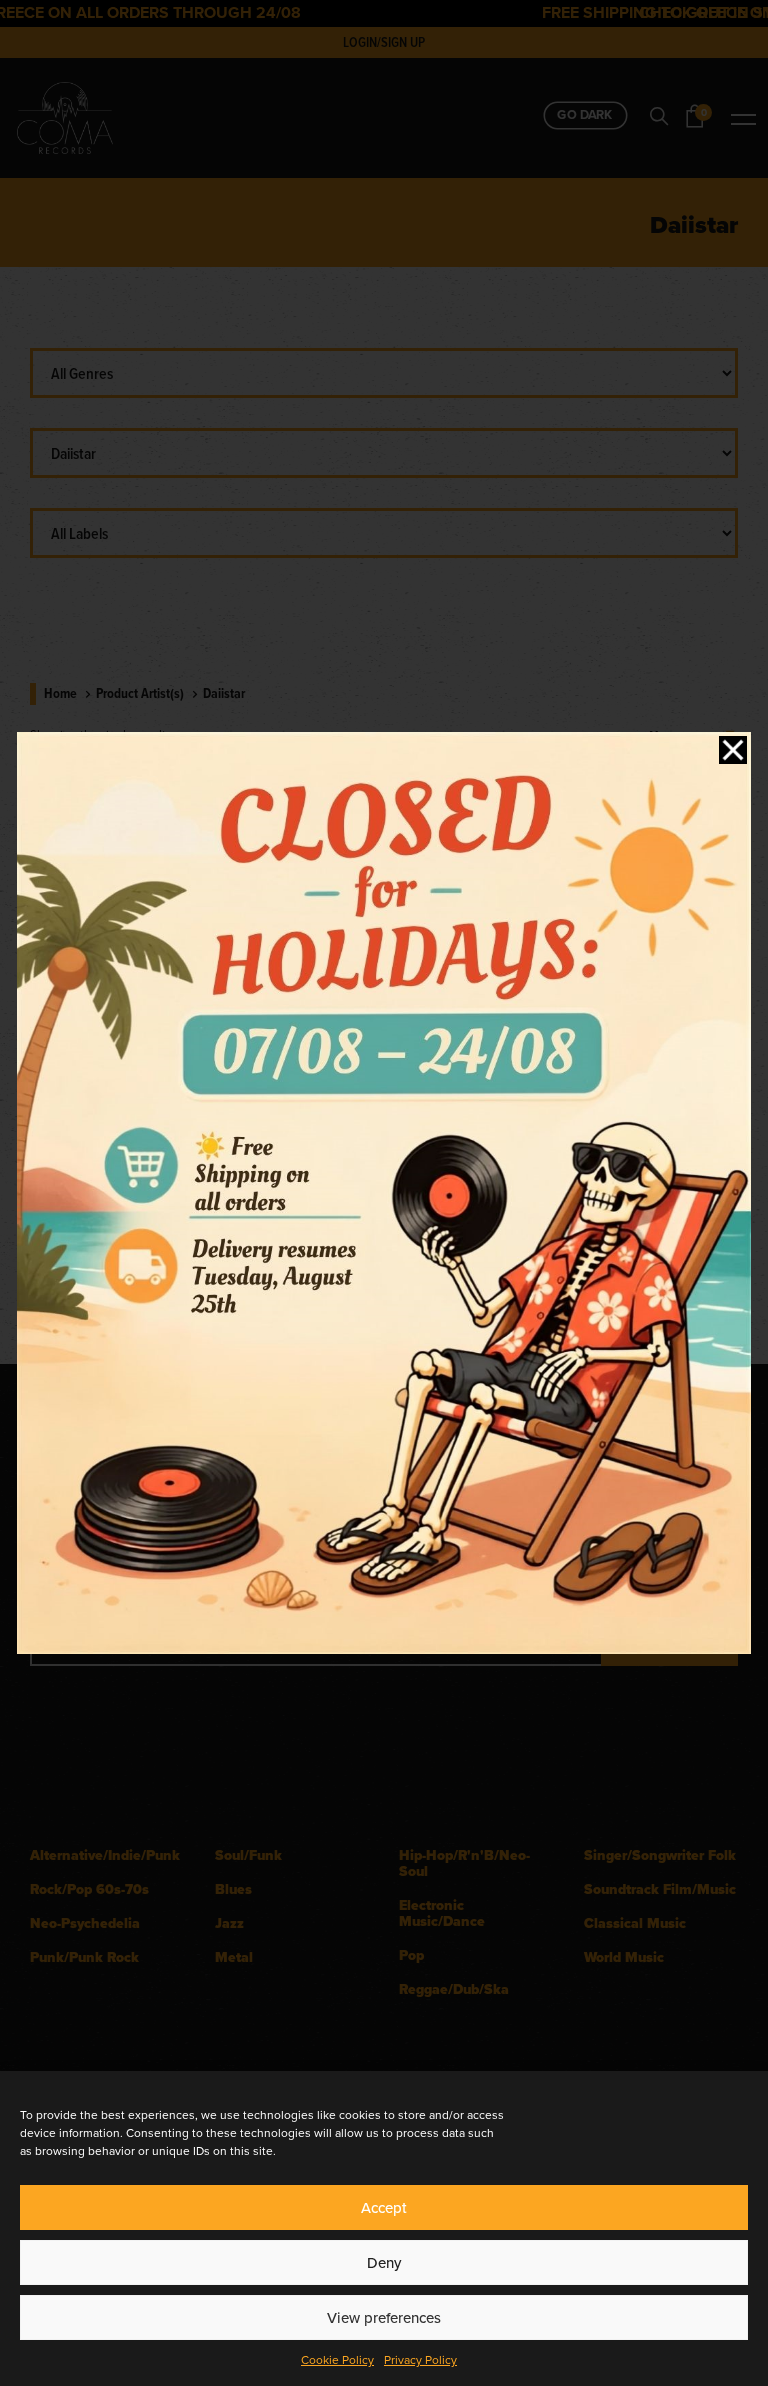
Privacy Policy (420, 2360)
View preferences (384, 2318)
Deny (384, 2263)
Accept (384, 2208)
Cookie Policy (337, 2360)
